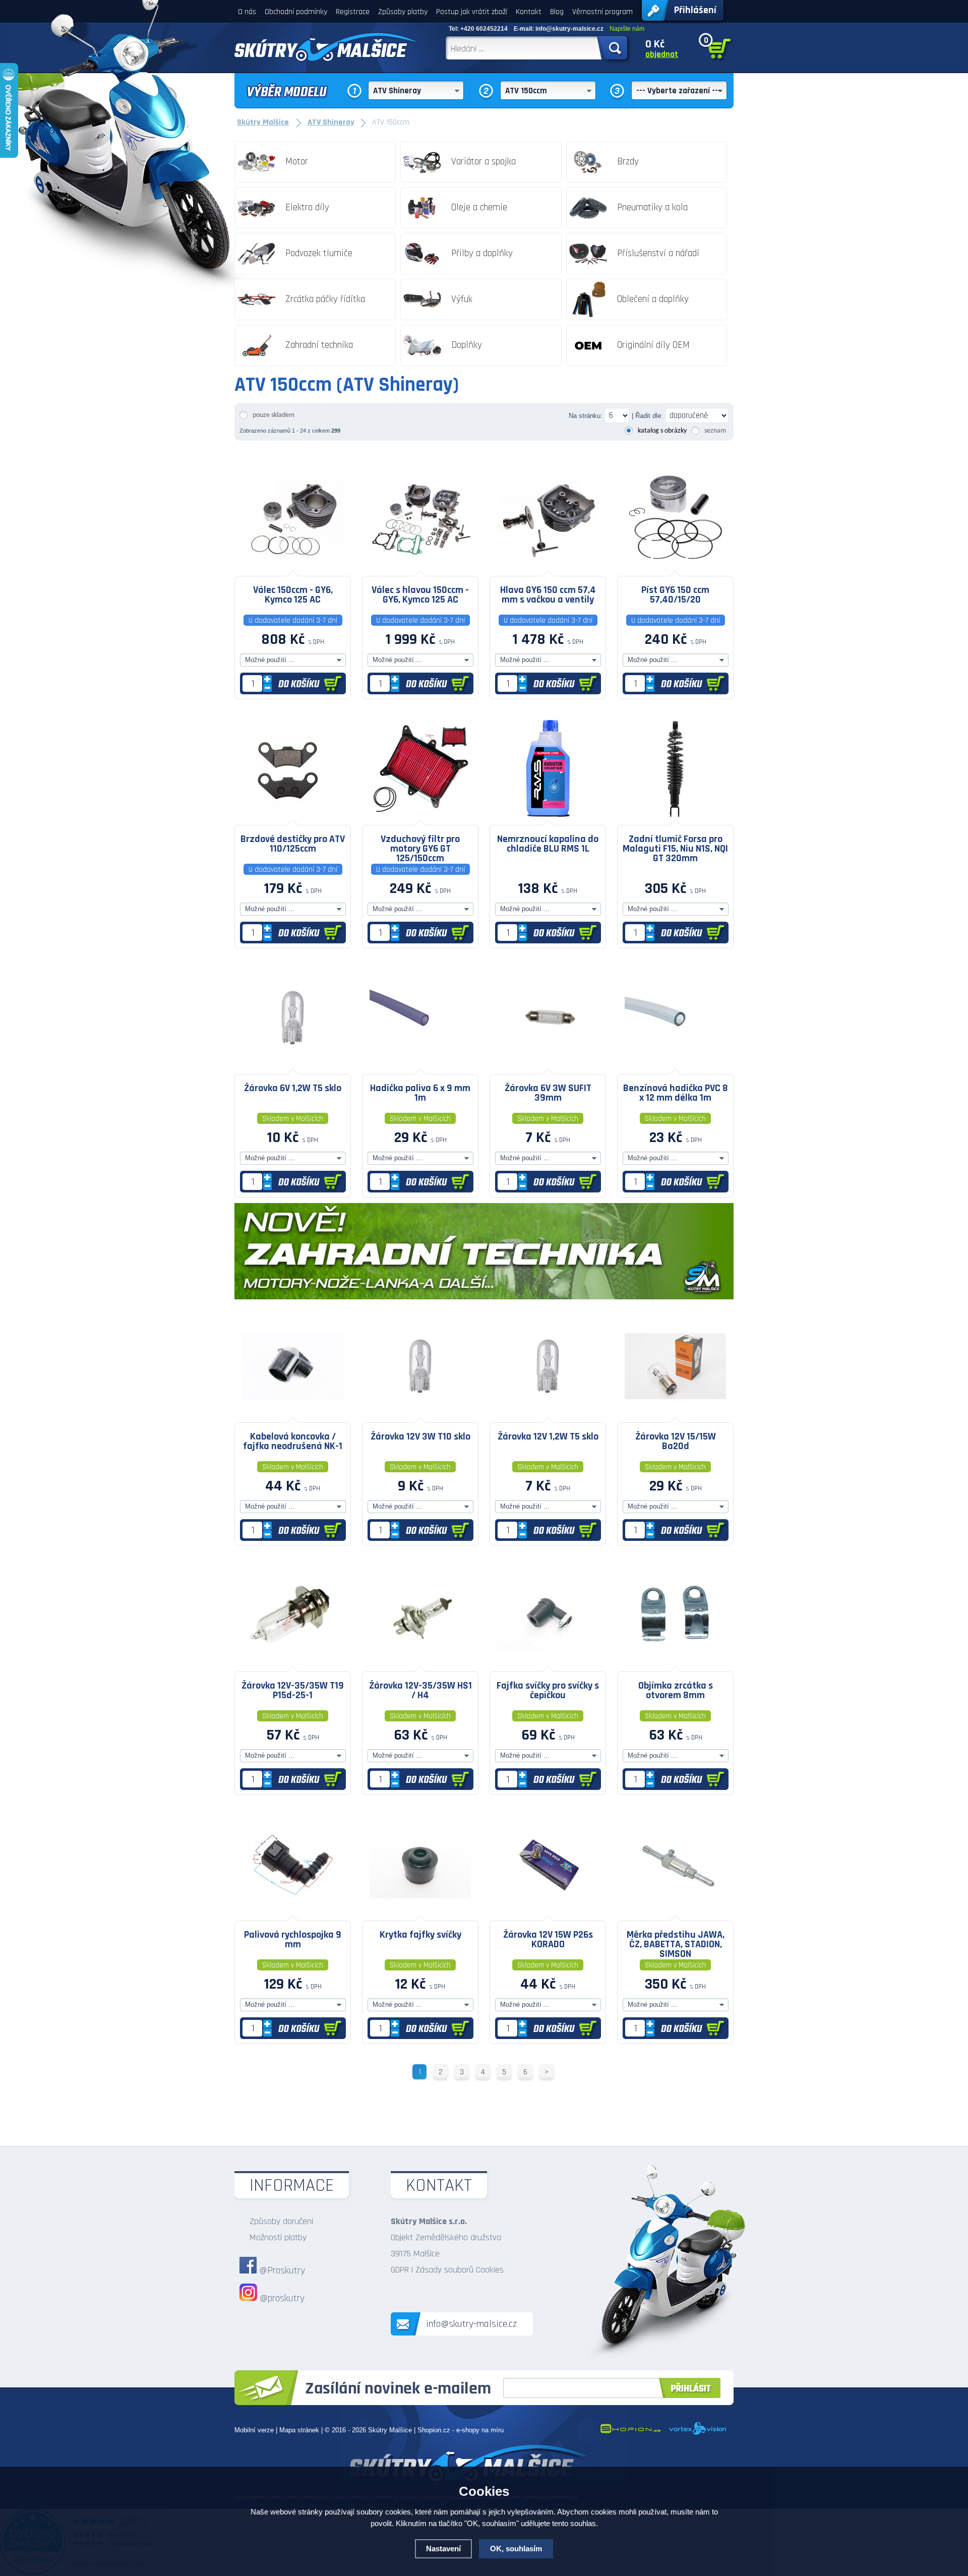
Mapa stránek (299, 2430)
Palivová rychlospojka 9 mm (293, 1939)
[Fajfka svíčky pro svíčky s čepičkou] (548, 1664)
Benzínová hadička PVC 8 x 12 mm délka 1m (676, 1093)
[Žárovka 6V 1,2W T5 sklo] (293, 1066)
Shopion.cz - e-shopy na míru (461, 2430)
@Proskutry (282, 2270)
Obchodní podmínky (296, 12)
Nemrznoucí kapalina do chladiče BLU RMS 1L (548, 844)
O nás (247, 12)
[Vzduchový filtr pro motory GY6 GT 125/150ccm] (420, 817)
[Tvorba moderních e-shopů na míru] (630, 2433)
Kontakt (529, 12)
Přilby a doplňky (482, 253)
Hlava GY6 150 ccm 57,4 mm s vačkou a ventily (548, 595)
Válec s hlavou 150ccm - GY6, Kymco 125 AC (420, 595)
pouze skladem (274, 415)
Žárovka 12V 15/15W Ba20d (676, 1441)
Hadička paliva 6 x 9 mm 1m (420, 1093)
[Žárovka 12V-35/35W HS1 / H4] (420, 1664)
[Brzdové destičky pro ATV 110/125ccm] (293, 817)
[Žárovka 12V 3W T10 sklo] (420, 1415)
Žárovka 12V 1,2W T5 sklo (548, 1436)
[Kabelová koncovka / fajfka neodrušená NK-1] (293, 1415)
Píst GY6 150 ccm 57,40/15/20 (675, 595)
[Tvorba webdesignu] (698, 2433)
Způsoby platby (403, 12)
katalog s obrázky (662, 431)
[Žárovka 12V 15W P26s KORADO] (548, 1913)
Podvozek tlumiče (319, 253)
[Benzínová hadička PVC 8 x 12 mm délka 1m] (675, 1066)
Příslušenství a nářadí (658, 253)
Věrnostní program (602, 12)
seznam (715, 431)
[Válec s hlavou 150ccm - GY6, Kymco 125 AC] (420, 568)
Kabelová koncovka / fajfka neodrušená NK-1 (293, 1441)
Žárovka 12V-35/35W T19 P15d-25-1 (293, 1690)
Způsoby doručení (281, 2221)
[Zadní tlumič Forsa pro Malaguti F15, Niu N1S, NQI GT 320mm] (675, 817)
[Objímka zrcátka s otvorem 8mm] (675, 1664)
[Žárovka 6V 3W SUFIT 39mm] (548, 1066)
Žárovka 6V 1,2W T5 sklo (293, 1088)
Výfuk (462, 299)
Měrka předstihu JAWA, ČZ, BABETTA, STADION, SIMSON (676, 1944)
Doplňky (467, 345)
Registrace (353, 12)
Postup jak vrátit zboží (472, 12)
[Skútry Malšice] (326, 47)
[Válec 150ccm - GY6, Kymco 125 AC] (293, 568)
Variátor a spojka (483, 162)
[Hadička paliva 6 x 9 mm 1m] (420, 1066)
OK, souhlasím (516, 2549)
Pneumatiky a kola (652, 207)
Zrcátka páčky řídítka (325, 299)
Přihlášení (695, 10)
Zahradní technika (319, 345)
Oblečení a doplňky (653, 299)
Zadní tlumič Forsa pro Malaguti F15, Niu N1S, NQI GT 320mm (675, 848)
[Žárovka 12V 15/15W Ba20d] (675, 1415)
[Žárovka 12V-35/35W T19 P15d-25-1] (293, 1664)
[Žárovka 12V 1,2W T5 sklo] (548, 1415)
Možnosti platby (278, 2237)
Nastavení (443, 2549)
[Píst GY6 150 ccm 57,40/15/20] (675, 568)
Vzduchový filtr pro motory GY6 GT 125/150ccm (420, 848)
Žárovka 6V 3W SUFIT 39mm (548, 1093)
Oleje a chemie (479, 207)
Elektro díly (307, 207)
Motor (297, 162)
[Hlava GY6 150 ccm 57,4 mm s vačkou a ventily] (548, 568)
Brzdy (628, 162)
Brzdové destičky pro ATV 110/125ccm (293, 844)
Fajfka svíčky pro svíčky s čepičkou (548, 1690)
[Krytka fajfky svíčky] (420, 1913)
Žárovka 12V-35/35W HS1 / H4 (420, 1690)
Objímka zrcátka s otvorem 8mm (676, 1690)
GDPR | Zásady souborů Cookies (447, 2270)
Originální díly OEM (653, 345)
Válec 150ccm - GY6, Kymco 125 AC (293, 595)
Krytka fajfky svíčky (420, 1935)
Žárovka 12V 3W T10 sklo (420, 1436)
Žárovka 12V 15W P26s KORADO (548, 1939)
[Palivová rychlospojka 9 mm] (293, 1913)
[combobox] (416, 90)
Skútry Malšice (390, 2430)
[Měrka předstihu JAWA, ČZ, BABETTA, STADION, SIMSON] (675, 1913)
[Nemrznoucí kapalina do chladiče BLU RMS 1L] (548, 817)
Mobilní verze (254, 2430)
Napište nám (627, 29)
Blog (557, 12)
